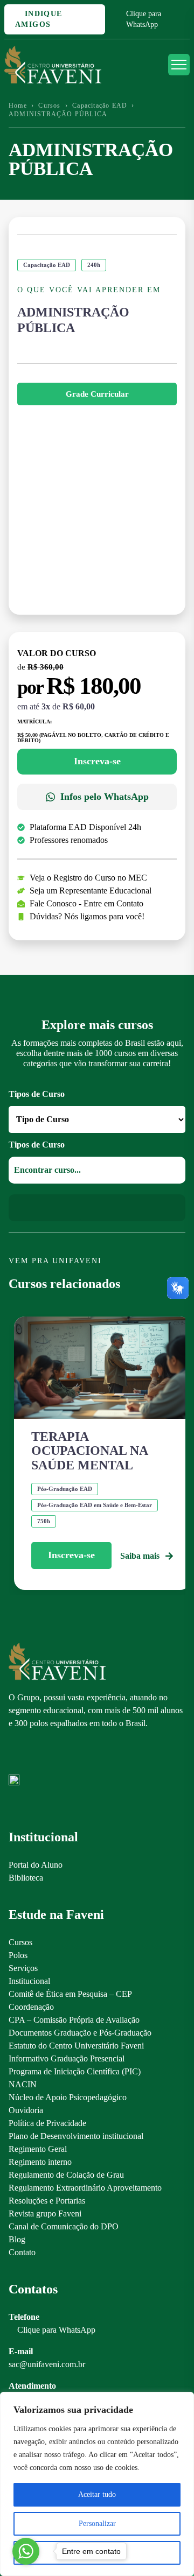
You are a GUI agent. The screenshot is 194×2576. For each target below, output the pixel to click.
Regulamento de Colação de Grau (66, 2175)
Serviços (23, 1968)
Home (18, 105)
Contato (22, 2252)
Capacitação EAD (100, 105)
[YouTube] (51, 1757)
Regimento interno (40, 2162)
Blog (17, 2239)
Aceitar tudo (97, 2494)
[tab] (97, 394)
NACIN (23, 2084)
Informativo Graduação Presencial (67, 2058)
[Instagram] (14, 1757)
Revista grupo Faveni (45, 2213)
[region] (97, 2484)
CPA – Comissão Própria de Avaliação (74, 2020)
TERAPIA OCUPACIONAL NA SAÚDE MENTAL (89, 1451)
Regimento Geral (38, 2149)
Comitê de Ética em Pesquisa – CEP (70, 1994)
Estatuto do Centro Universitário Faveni (76, 2046)
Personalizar (97, 2524)
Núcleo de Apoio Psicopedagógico (68, 2097)
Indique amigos (39, 19)
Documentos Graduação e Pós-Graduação (80, 2033)
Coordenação (31, 2007)
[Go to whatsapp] (26, 2551)
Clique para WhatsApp (144, 19)
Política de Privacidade (47, 2123)
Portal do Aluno (36, 1865)
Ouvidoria (26, 2110)
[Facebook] (33, 1757)
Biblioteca (26, 1878)
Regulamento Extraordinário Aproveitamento (85, 2188)
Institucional (29, 1981)
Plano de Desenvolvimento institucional (76, 2136)
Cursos (49, 105)
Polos (18, 1955)
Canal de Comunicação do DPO (64, 2226)
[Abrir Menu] (179, 65)
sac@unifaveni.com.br (47, 2364)
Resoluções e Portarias (47, 2201)
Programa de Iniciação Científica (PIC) (75, 2071)
